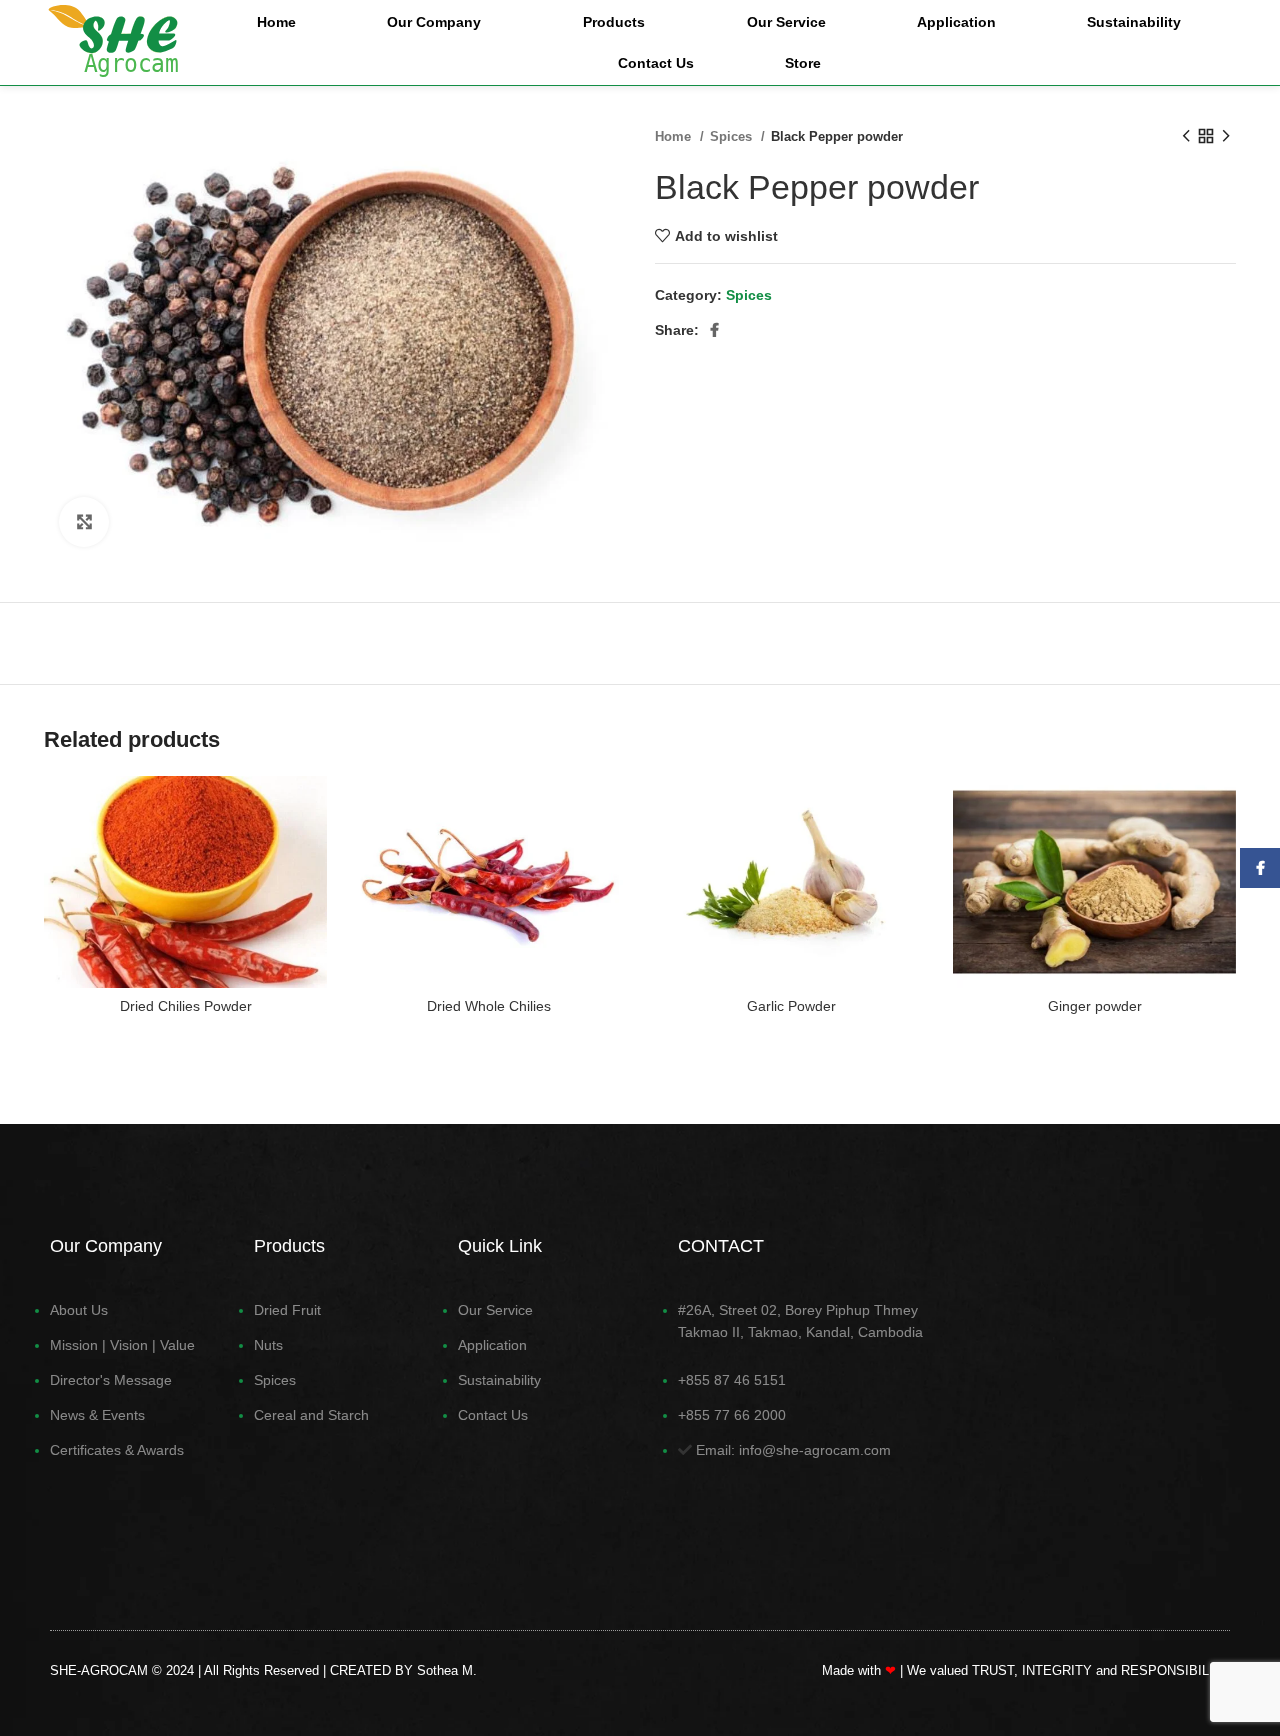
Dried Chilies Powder (186, 1006)
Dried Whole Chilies (489, 1006)
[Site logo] (113, 41)
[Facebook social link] (714, 330)
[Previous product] (1186, 137)
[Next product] (1226, 137)
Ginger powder (1095, 1006)
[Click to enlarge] (84, 522)
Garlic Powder (791, 1006)
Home (675, 136)
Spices (733, 136)
